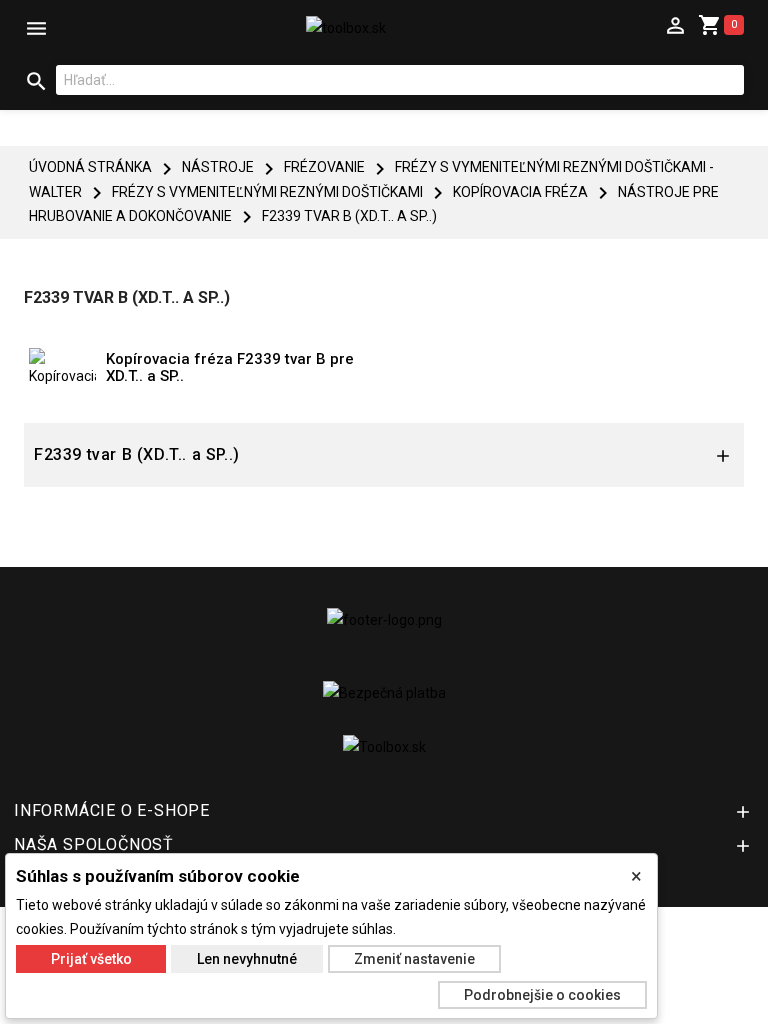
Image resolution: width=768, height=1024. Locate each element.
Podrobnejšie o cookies (542, 995)
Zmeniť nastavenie (414, 959)
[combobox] (400, 80)
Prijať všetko (91, 959)
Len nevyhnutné (247, 959)
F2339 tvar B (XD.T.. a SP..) (137, 454)
